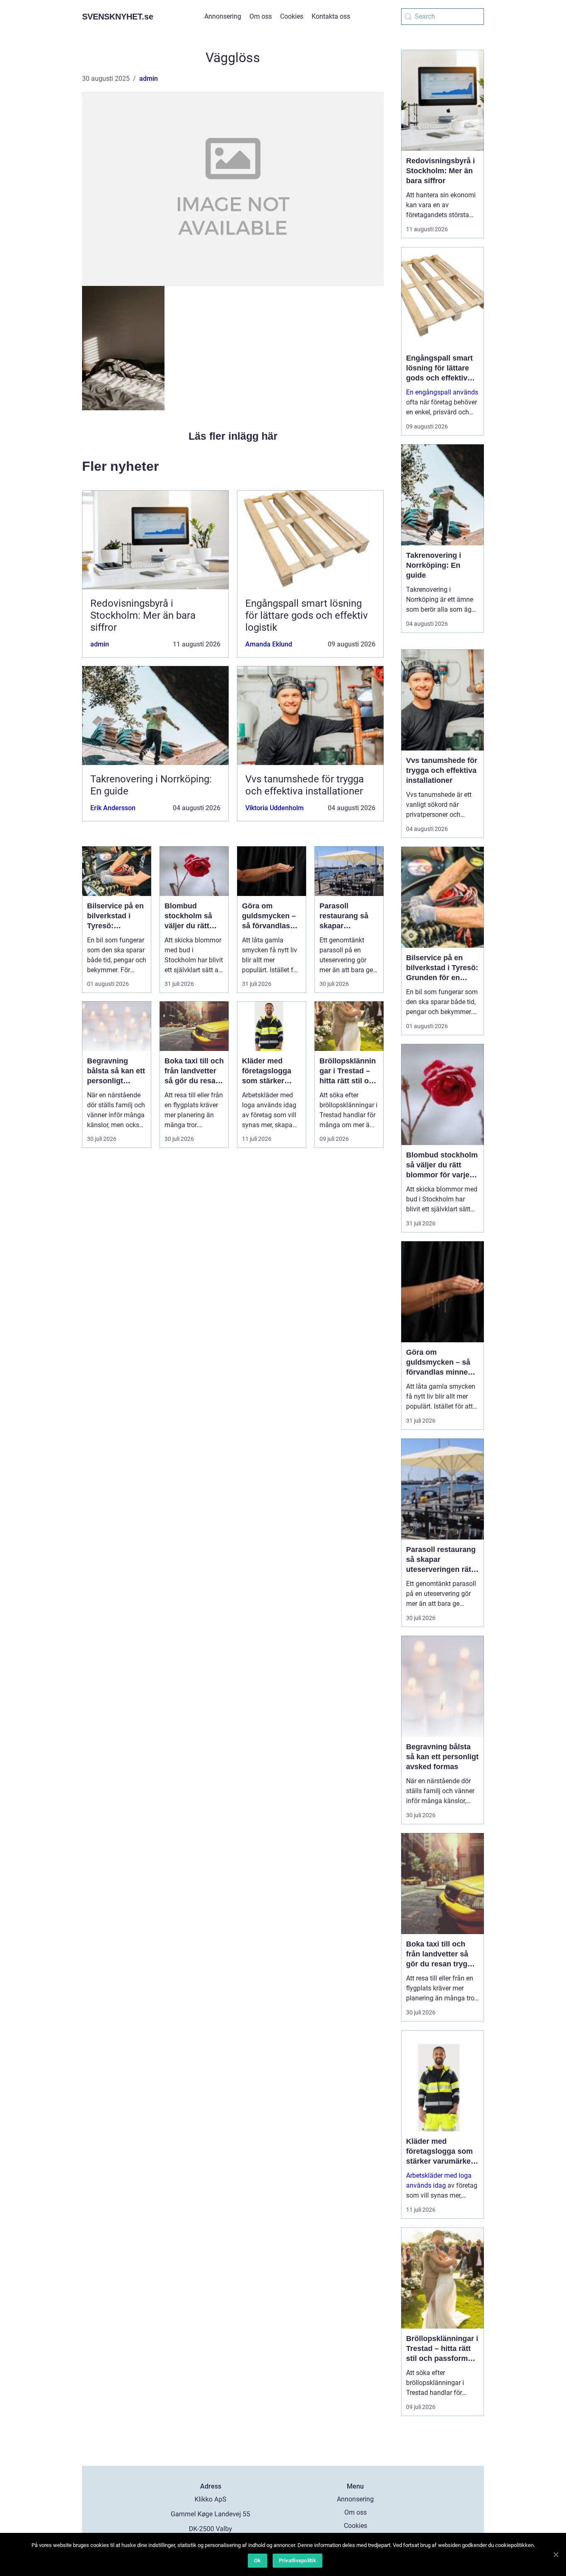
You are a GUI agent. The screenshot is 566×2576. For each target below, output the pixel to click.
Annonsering (223, 16)
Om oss (261, 16)
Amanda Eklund (269, 644)
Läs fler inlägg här (233, 436)
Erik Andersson (113, 808)
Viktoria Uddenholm (275, 808)
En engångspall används (442, 392)
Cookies (292, 16)
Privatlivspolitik (298, 2560)
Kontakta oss (331, 16)
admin (149, 79)
